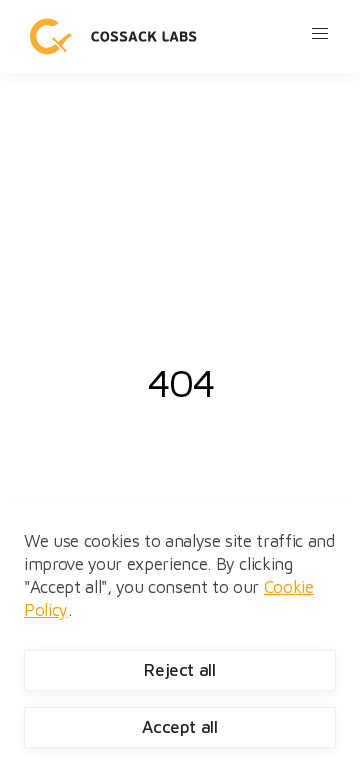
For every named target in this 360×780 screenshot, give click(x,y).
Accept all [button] (180, 727)
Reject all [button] (180, 670)
